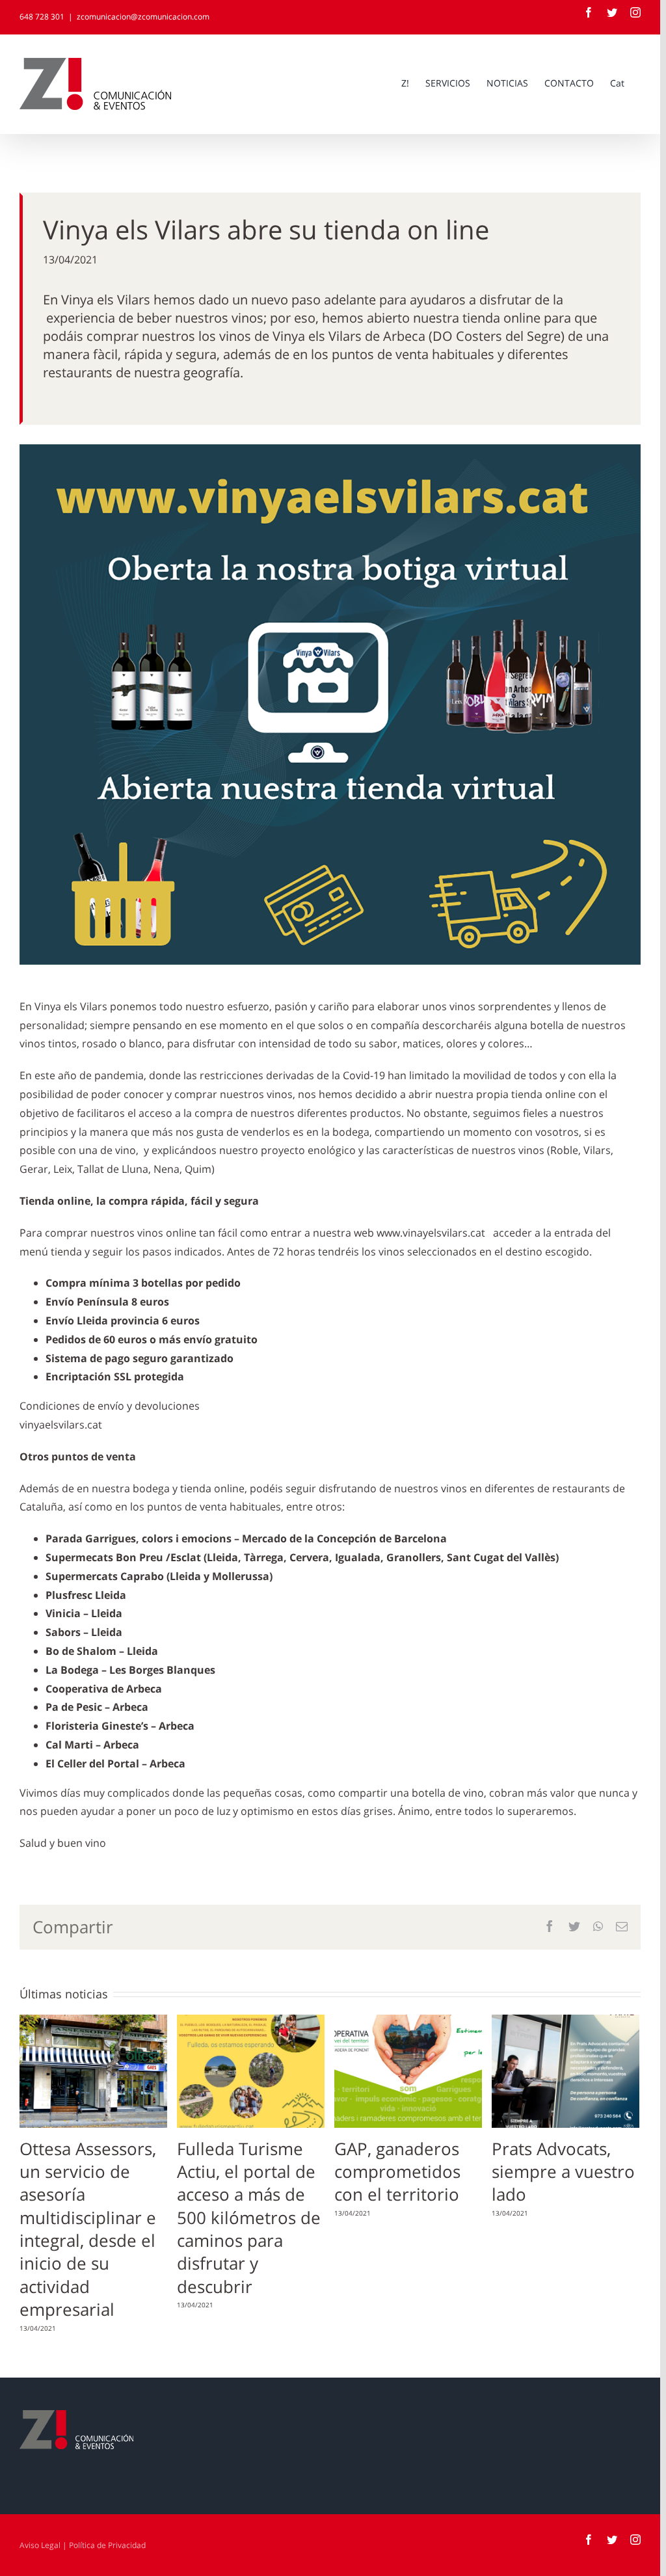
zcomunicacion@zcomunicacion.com (143, 17)
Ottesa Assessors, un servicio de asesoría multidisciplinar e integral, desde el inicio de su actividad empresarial (88, 2229)
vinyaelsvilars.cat (61, 1425)
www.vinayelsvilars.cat (431, 1233)
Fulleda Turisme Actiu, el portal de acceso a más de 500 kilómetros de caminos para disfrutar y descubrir (249, 2218)
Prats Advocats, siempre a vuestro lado (563, 2172)
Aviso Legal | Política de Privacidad (83, 2545)
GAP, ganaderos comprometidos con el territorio (397, 2172)
